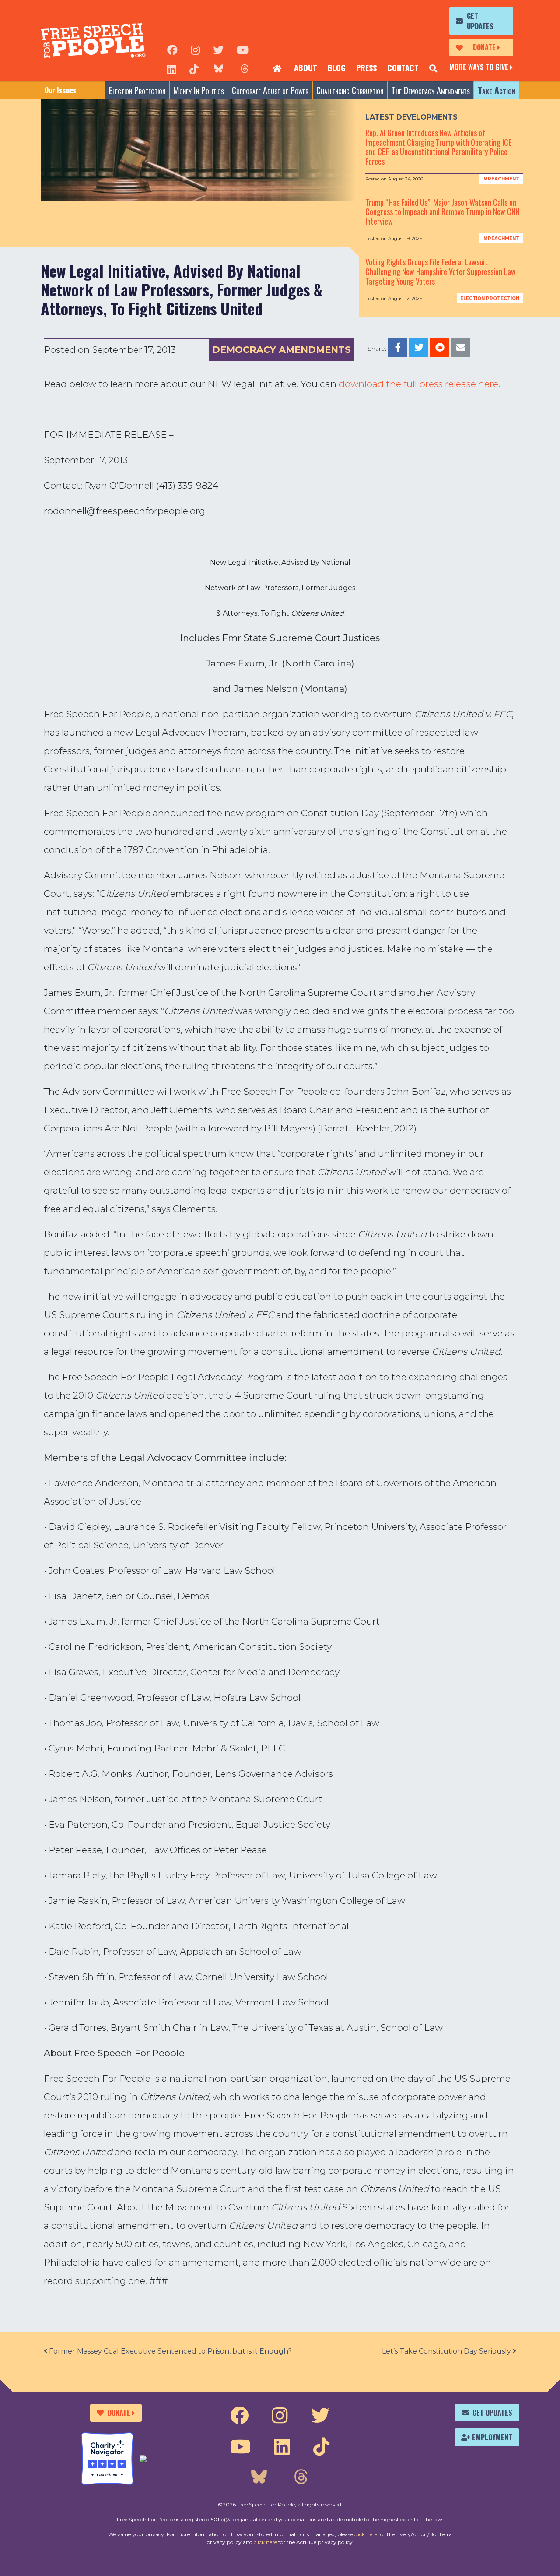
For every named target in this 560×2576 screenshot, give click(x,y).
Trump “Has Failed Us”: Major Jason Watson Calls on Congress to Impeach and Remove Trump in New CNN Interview (442, 212)
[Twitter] (218, 49)
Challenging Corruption (350, 90)
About (306, 68)
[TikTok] (194, 68)
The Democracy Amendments (430, 90)
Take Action (497, 90)
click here (366, 2534)
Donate (484, 47)
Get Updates (480, 21)
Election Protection (137, 90)
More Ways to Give (479, 67)
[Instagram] (195, 49)
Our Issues (61, 90)
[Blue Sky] (218, 68)
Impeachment (501, 179)
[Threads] (245, 68)
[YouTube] (243, 49)
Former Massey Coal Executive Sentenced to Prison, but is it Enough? (170, 2351)
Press (366, 68)
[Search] (433, 68)
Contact (403, 68)
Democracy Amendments (282, 350)
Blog (337, 68)
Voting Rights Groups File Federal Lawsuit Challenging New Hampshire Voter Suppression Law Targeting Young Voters (441, 271)
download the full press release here (418, 384)
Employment (492, 2437)
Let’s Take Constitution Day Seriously (447, 2351)
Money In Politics (199, 90)
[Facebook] (172, 49)
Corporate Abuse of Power (270, 90)
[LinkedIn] (172, 68)
